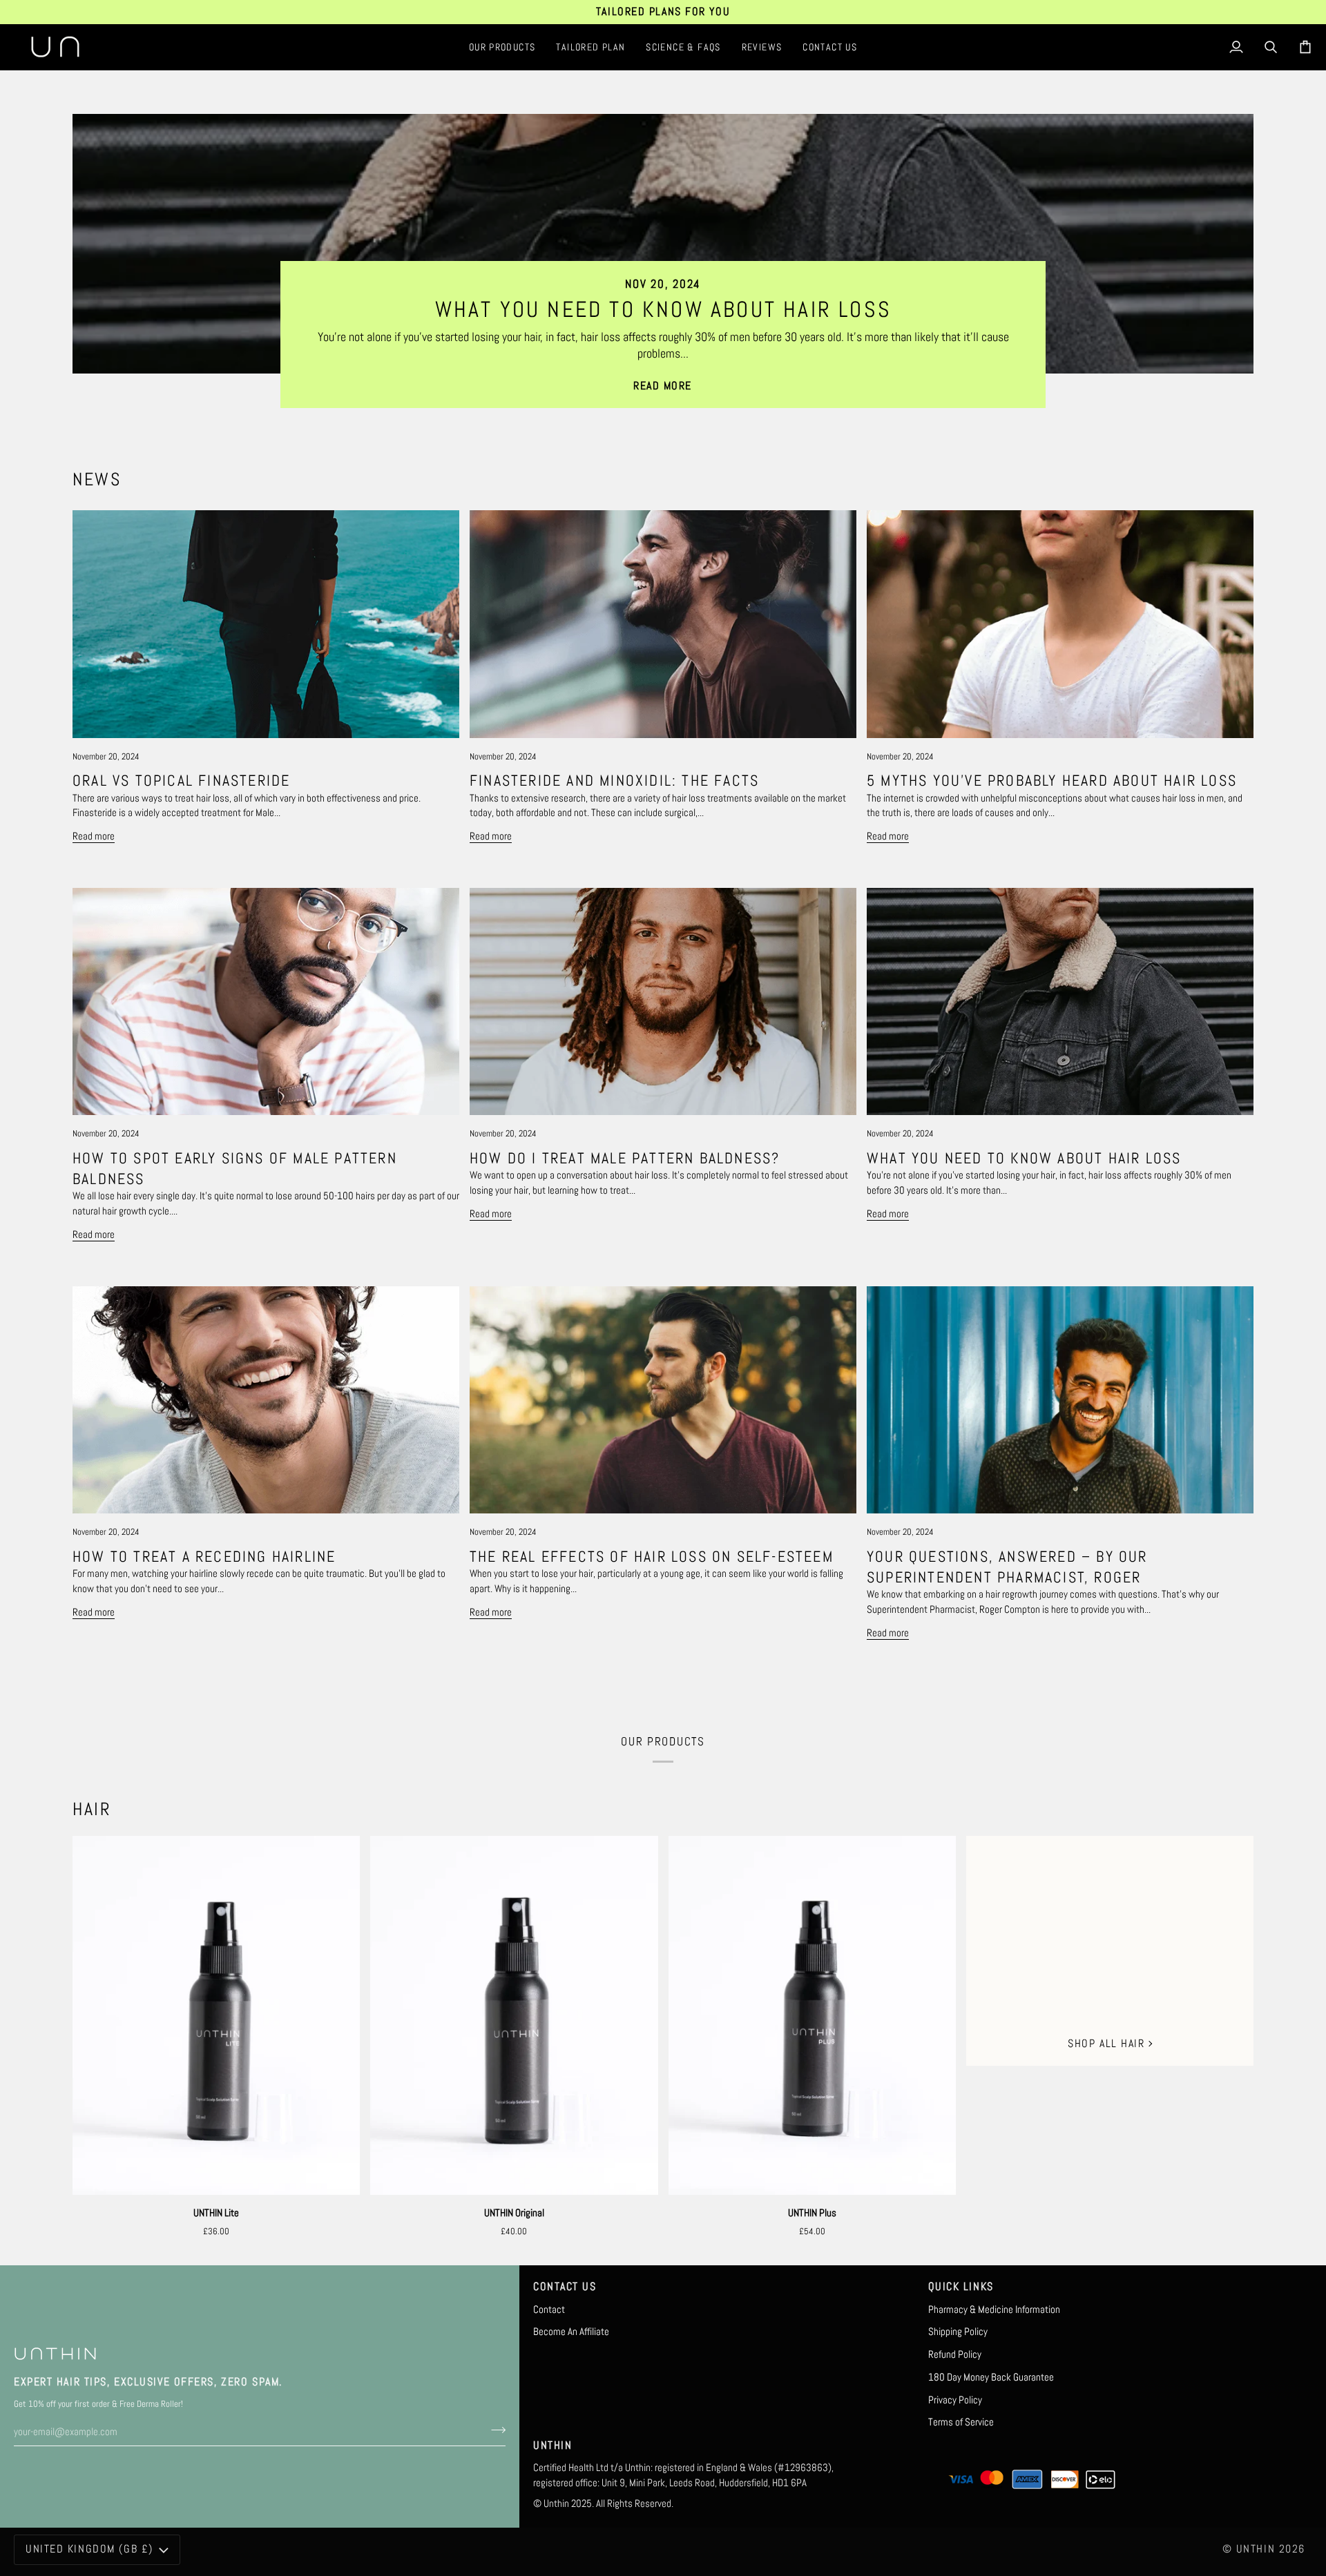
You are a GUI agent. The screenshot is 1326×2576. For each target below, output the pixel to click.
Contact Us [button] (565, 2287)
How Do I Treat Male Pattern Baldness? (625, 1158)
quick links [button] (961, 2287)
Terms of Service (961, 2422)
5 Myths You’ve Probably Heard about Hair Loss (1052, 780)
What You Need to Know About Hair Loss (663, 309)
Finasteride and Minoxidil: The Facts (614, 780)
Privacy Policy (955, 2400)
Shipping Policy (958, 2332)
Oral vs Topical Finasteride (181, 780)
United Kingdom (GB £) (89, 2549)
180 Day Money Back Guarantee (991, 2377)
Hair (92, 1809)
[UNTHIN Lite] (216, 2015)
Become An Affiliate (571, 2332)
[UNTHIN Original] (514, 2015)
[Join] (494, 2430)
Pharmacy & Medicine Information (994, 2309)
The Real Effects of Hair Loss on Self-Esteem (652, 1556)
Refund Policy (955, 2354)
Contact (549, 2309)
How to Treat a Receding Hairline (204, 1556)
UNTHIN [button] (552, 2446)
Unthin (1256, 2549)
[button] (502, 47)
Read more (663, 386)
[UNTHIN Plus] (812, 2015)
